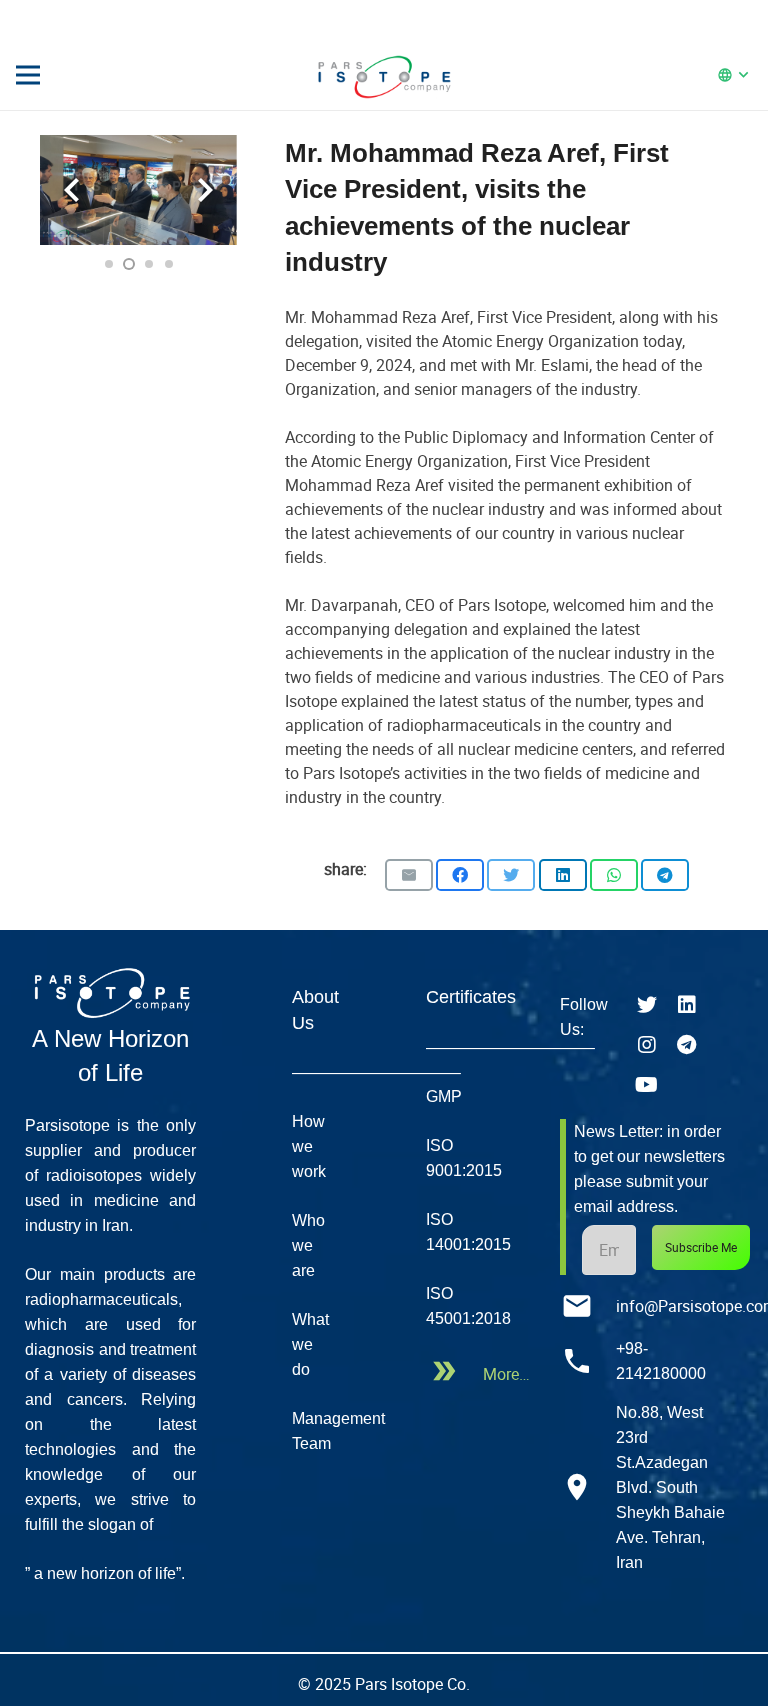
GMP (444, 1096)
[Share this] (460, 875)
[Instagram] (647, 1045)
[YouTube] (647, 1085)
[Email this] (409, 875)
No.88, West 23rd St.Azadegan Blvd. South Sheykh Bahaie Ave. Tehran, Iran (670, 1487)
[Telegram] (687, 1045)
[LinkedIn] (687, 1005)
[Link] (384, 75)
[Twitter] (647, 1005)
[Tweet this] (511, 875)
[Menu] (28, 75)
